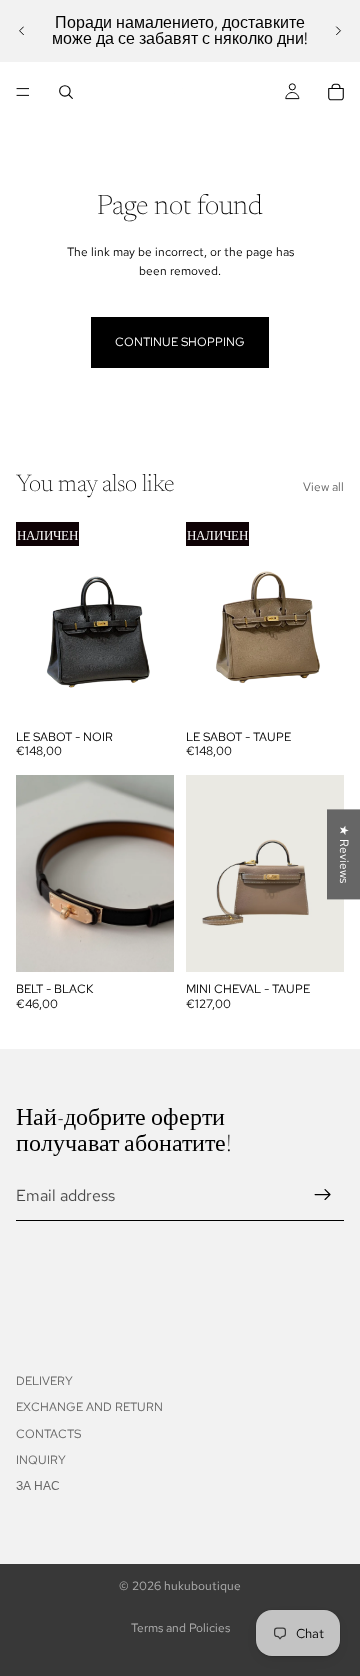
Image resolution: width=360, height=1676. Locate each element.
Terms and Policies (180, 1628)
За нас (38, 1486)
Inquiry (41, 1460)
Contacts (48, 1434)
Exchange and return (89, 1407)
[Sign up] (323, 1195)
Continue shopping (180, 342)
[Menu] (23, 92)
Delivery (44, 1381)
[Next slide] (338, 31)
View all (323, 487)
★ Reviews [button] (344, 854)
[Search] (66, 92)
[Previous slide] (22, 31)
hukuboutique (202, 1586)
